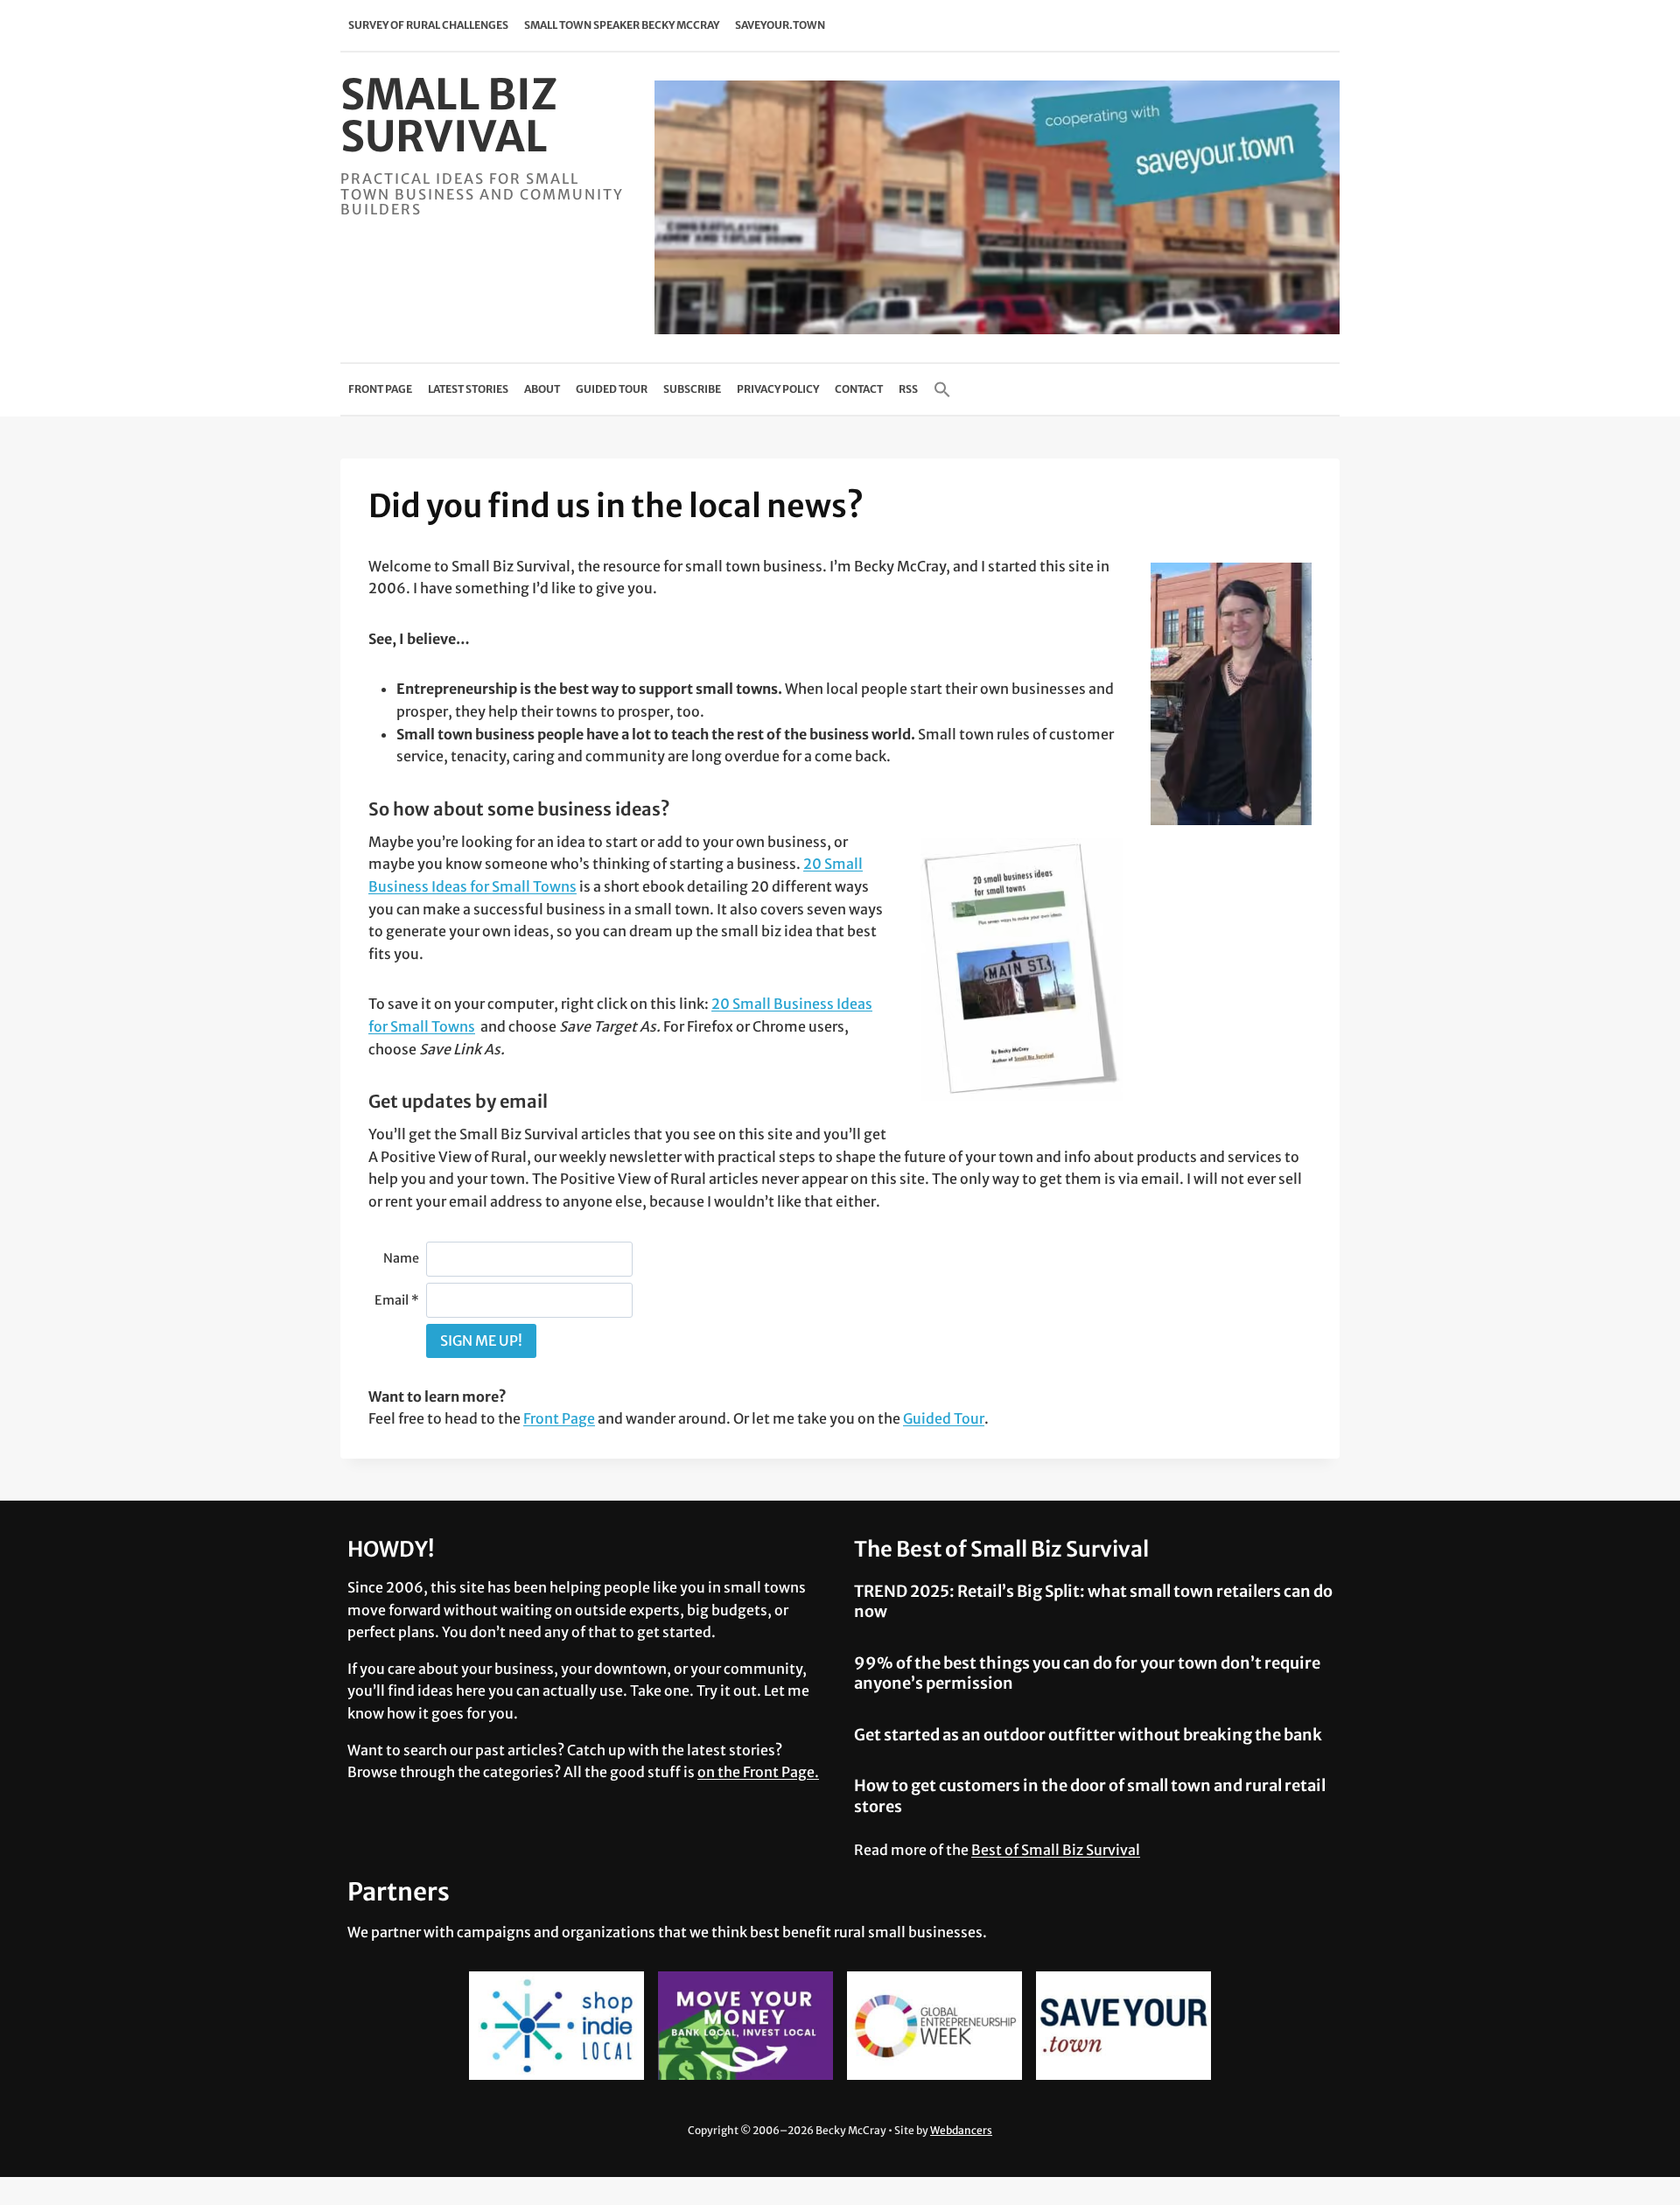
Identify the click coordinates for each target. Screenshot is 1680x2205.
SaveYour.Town (780, 25)
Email (397, 1300)
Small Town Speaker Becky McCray (622, 25)
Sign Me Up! (481, 1340)
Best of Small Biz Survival (1056, 1850)
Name (401, 1258)
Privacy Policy (778, 389)
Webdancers (961, 2130)
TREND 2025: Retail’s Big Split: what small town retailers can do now (1093, 1601)
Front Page (380, 389)
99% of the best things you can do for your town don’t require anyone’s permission (1087, 1673)
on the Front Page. (758, 1772)
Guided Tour (612, 389)
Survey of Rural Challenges (428, 25)
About (542, 389)
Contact (859, 389)
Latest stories (468, 389)
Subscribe (692, 389)
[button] (942, 389)
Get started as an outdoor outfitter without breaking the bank (1088, 1735)
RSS (908, 389)
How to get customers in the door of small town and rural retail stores (1090, 1795)
